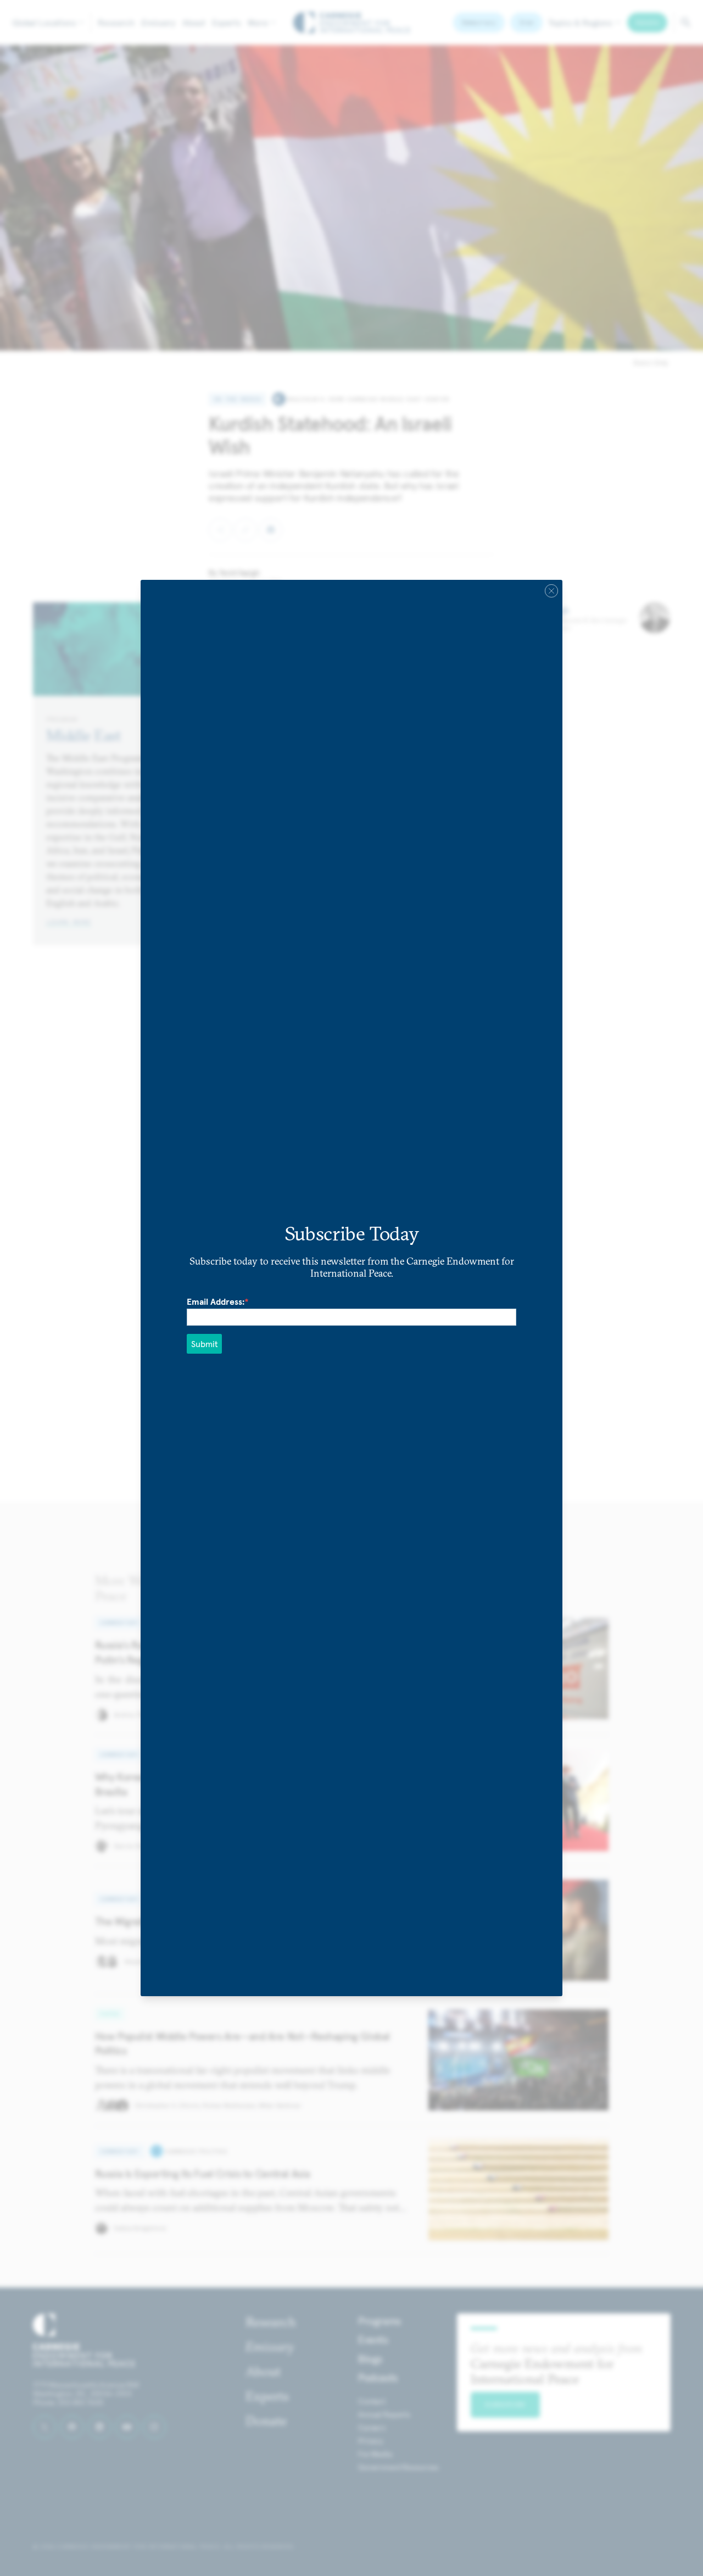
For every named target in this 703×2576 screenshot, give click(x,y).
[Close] (551, 591)
